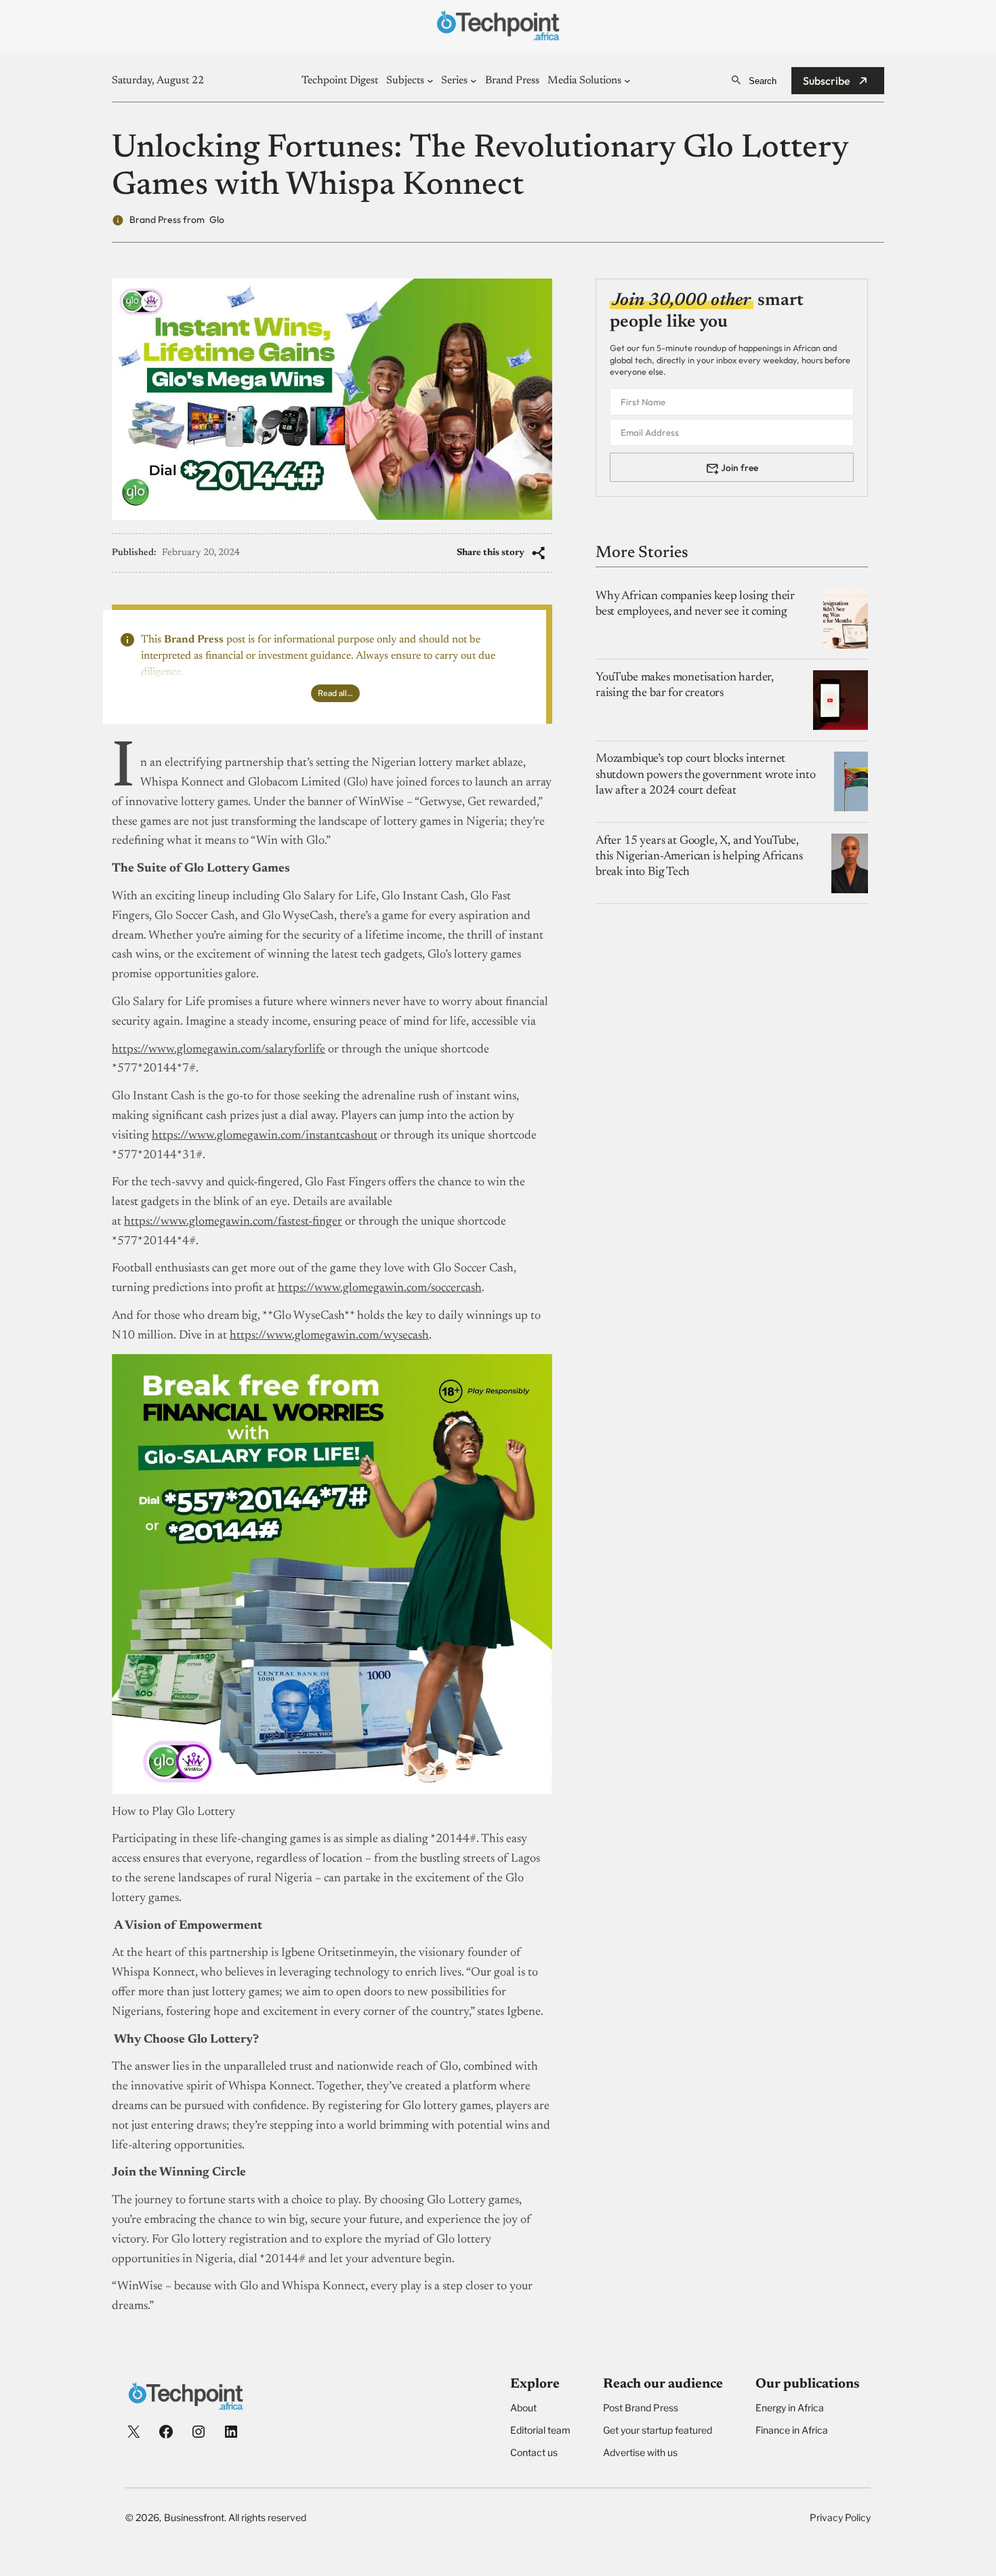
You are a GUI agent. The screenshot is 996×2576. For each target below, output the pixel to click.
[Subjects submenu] (430, 81)
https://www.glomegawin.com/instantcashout (265, 1136)
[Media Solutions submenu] (627, 81)
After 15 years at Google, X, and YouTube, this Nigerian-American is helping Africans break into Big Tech (699, 857)
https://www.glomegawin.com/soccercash (380, 1288)
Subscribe (827, 81)
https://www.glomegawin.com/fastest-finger (233, 1222)
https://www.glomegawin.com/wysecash (329, 1336)
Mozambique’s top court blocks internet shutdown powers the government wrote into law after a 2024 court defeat (706, 775)
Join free (740, 468)
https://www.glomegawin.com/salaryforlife (219, 1050)
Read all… (335, 693)
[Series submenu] (474, 81)
